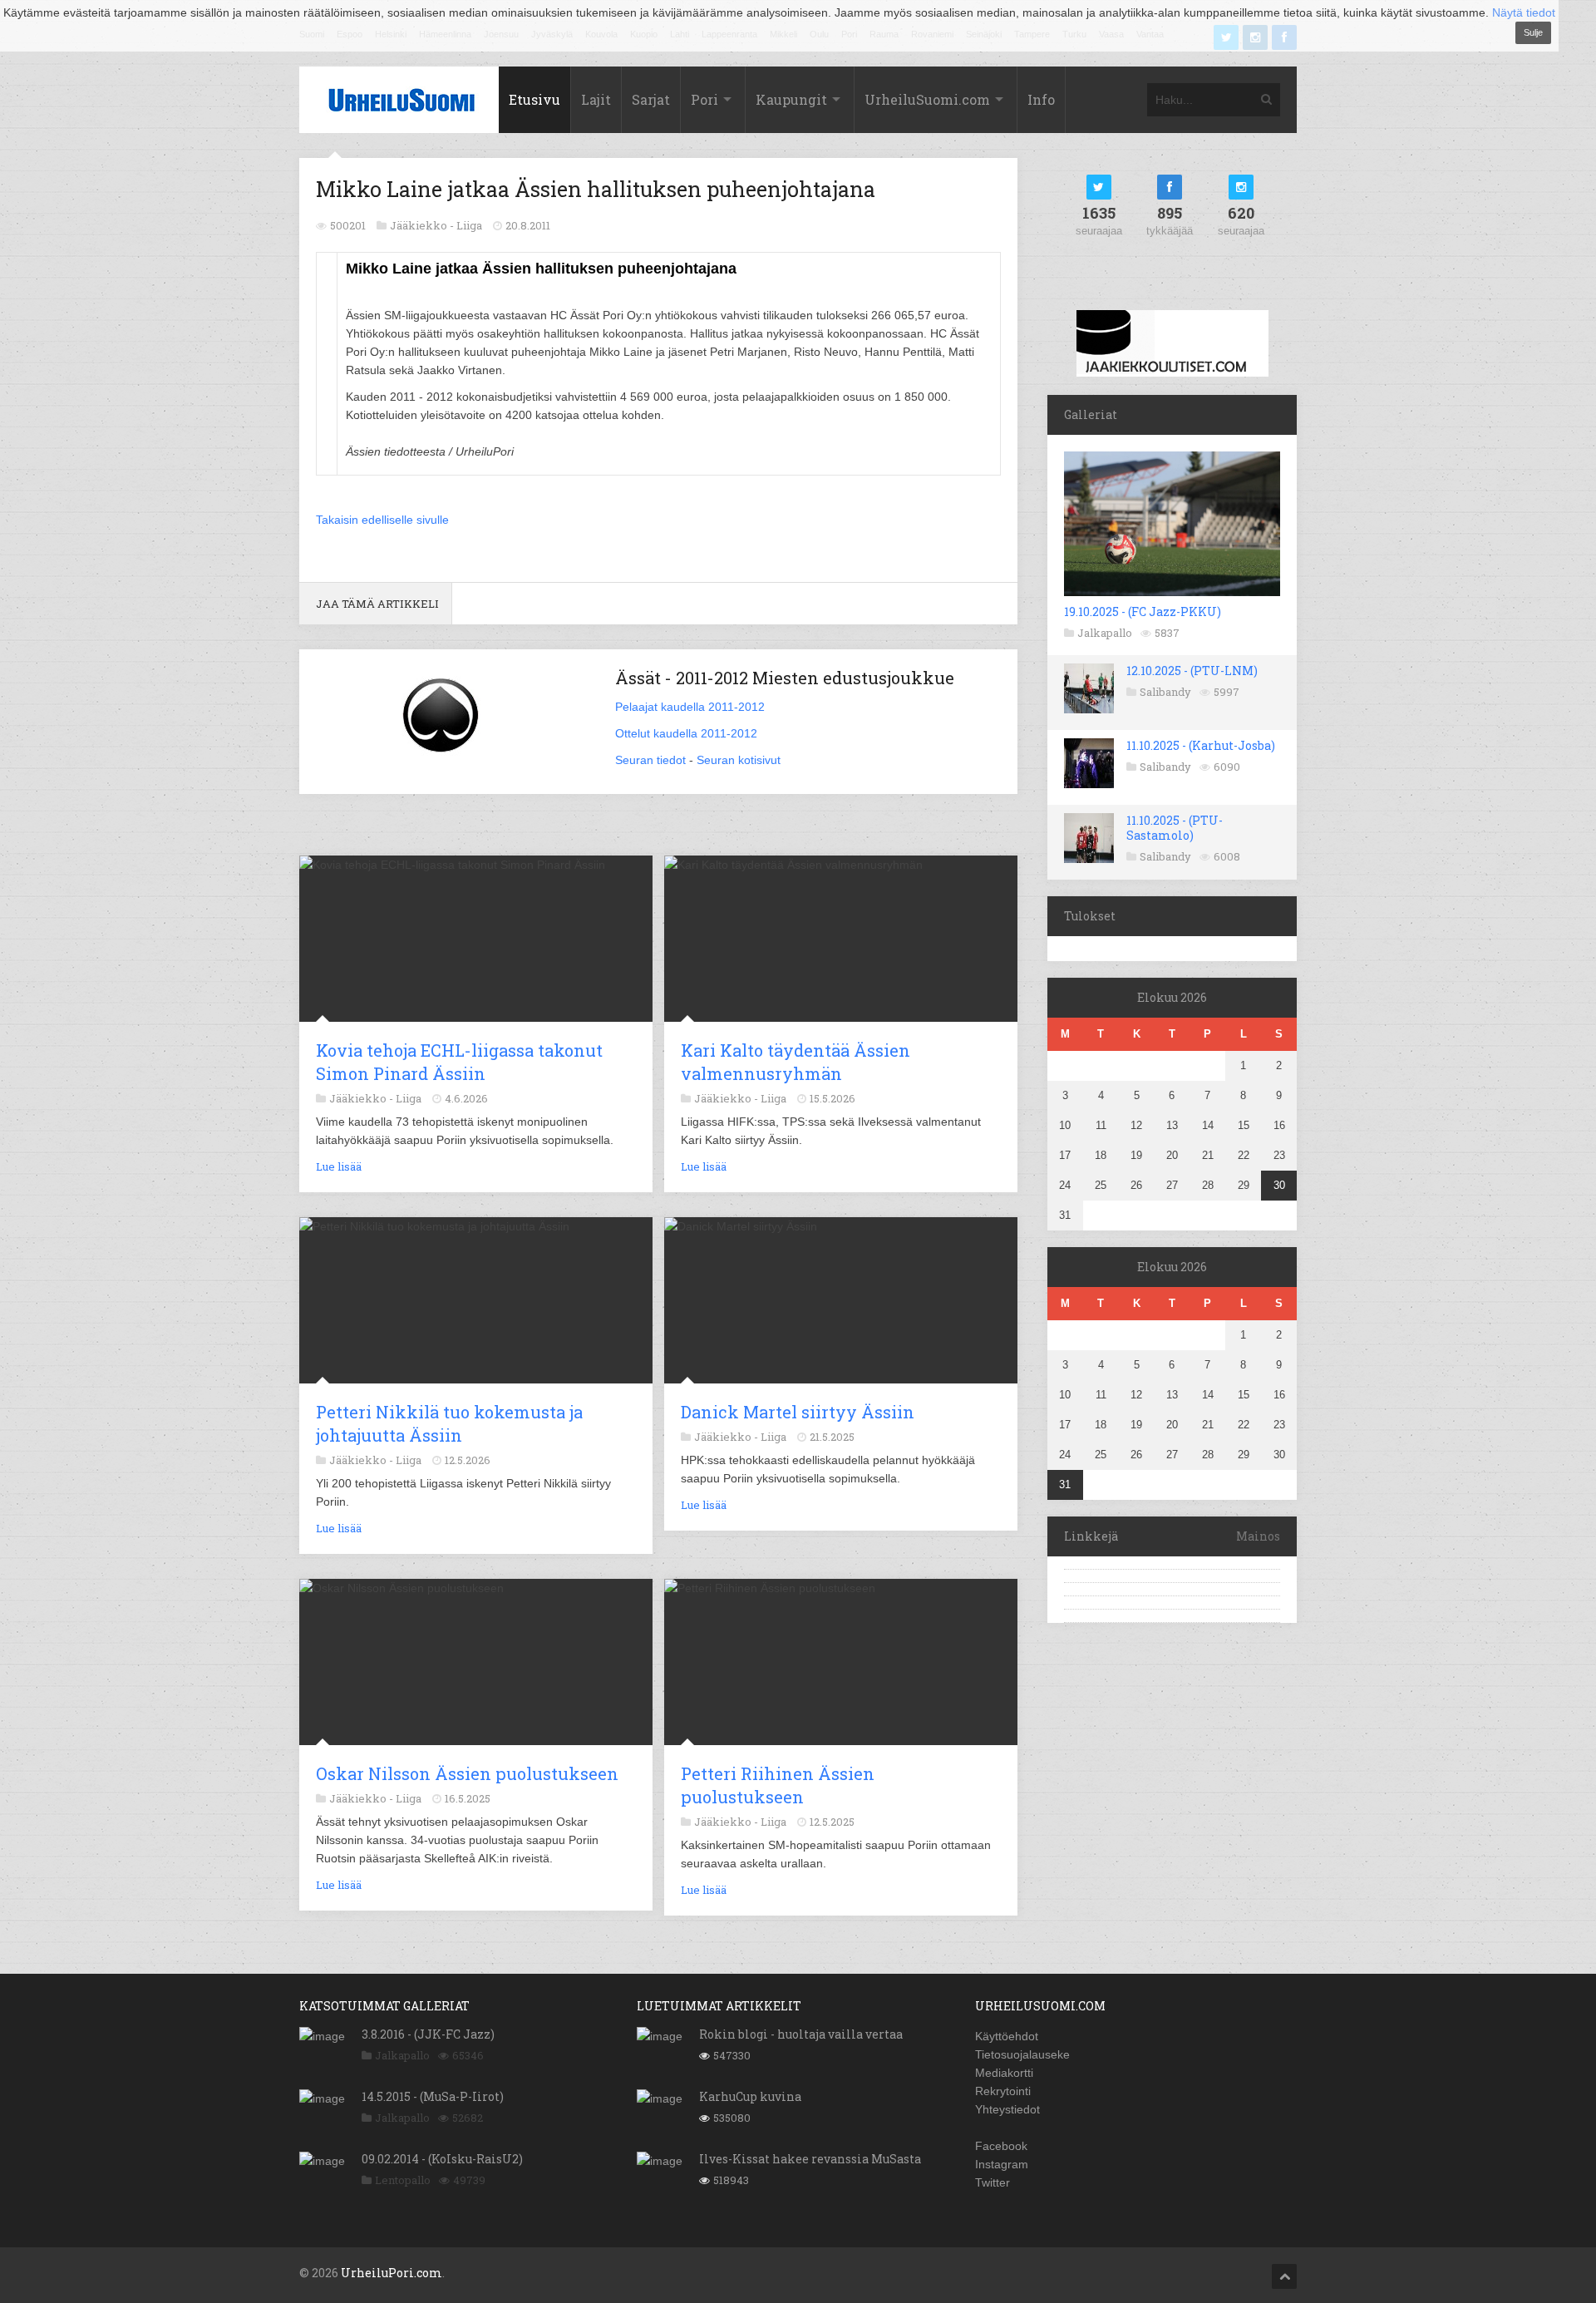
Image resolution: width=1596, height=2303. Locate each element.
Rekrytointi (1003, 2091)
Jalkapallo (1105, 633)
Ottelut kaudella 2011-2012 (686, 733)
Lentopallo (403, 2180)
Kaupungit (791, 99)
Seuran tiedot (650, 760)
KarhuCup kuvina (750, 2096)
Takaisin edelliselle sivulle (382, 520)
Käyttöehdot (1007, 2036)
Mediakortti (1004, 2073)
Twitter (993, 2182)
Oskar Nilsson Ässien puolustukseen (467, 1773)
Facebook (1001, 2146)
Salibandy (1165, 692)
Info (1041, 99)
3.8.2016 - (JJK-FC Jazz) (428, 2034)
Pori (704, 99)
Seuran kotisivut (739, 760)
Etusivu (534, 99)
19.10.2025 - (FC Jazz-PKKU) (1143, 612)
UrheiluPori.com (392, 2273)
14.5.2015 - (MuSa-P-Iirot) (433, 2096)
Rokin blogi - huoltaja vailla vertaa (801, 2034)
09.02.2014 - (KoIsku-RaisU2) (442, 2159)
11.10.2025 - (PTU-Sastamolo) (1175, 828)
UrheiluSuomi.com (927, 99)
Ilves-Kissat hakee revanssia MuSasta (810, 2159)
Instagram (1002, 2164)
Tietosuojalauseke (1022, 2054)
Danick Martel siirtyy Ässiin (798, 1412)
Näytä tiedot (1524, 12)
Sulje (1533, 32)
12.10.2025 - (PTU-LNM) (1192, 671)
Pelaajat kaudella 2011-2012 (690, 707)
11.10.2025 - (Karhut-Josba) (1201, 745)
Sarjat (651, 99)
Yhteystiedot (1007, 2109)
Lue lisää (339, 1166)
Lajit (596, 99)
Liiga (469, 225)
